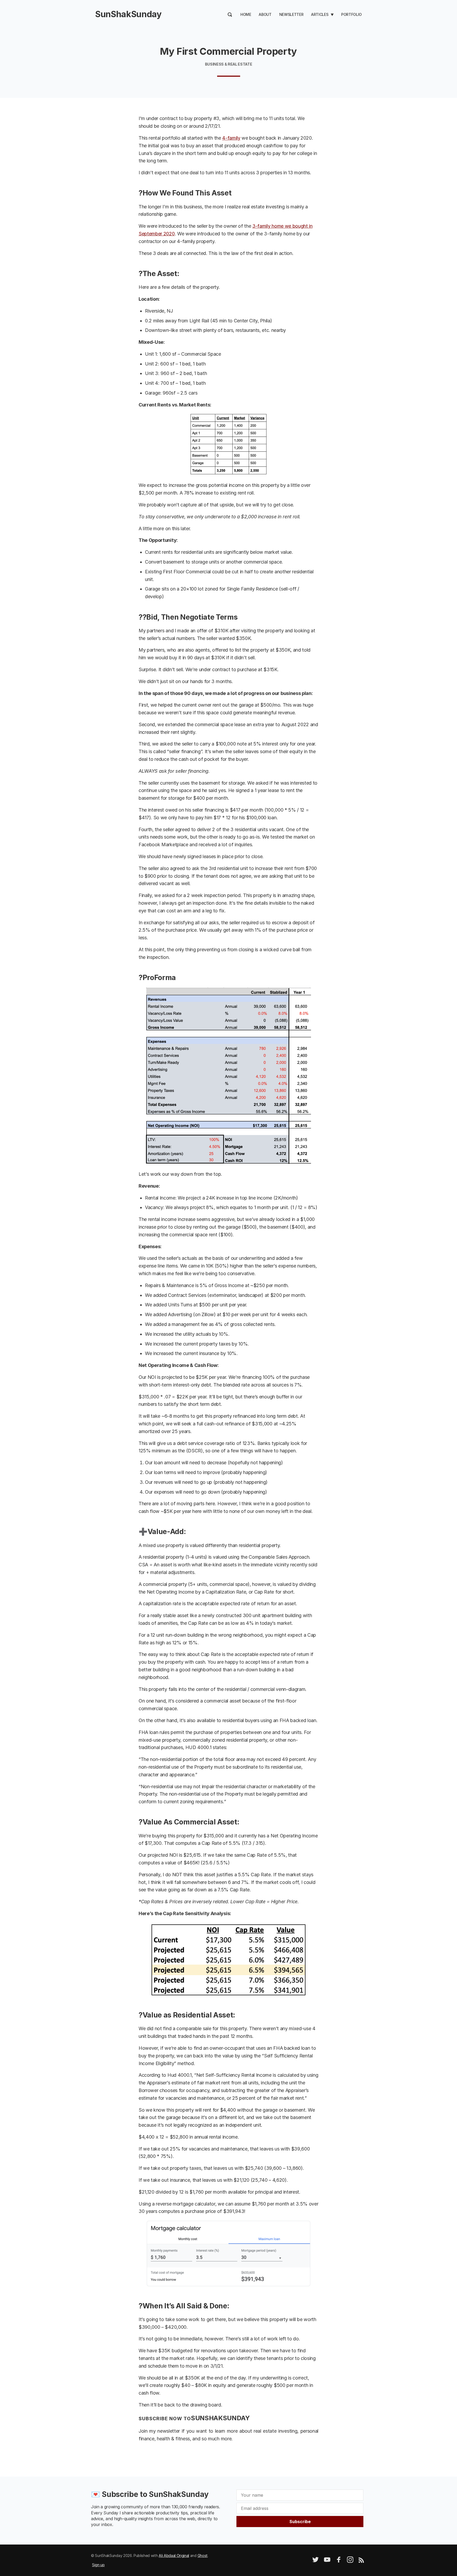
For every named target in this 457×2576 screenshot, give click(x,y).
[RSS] (361, 2561)
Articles (320, 14)
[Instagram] (350, 2561)
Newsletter (291, 14)
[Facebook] (339, 2561)
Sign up (98, 2565)
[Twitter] (316, 2561)
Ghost (203, 2556)
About (265, 14)
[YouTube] (327, 2561)
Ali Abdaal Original (174, 2556)
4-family (231, 138)
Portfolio (351, 14)
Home (246, 14)
